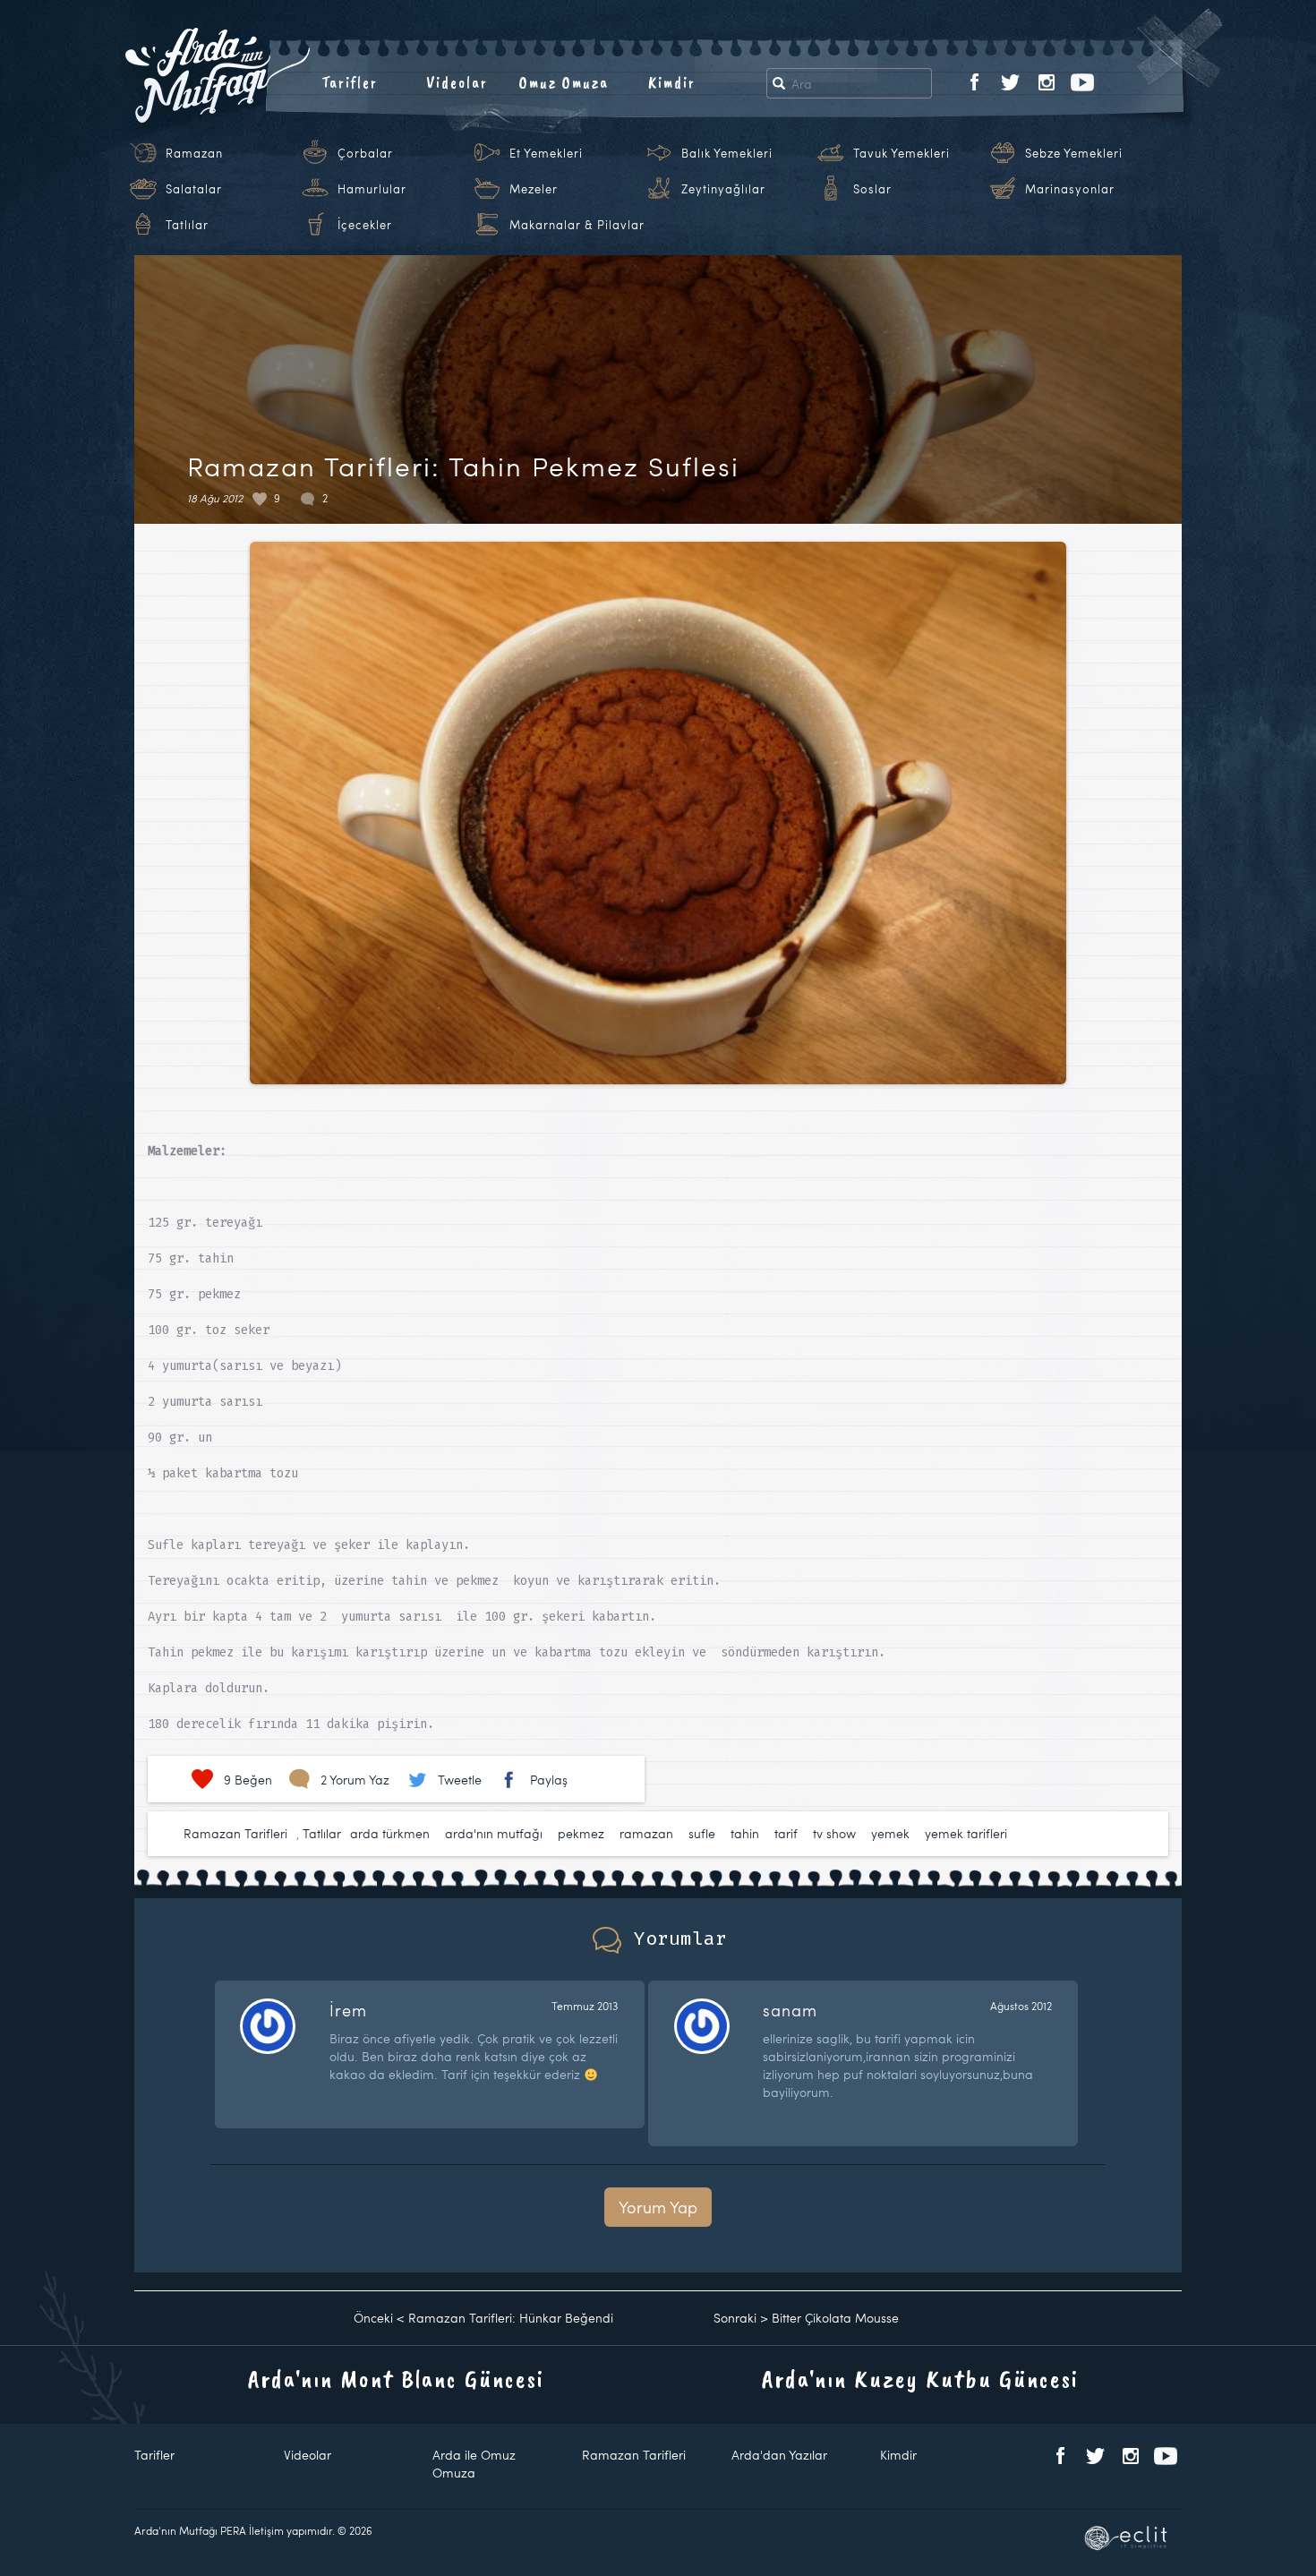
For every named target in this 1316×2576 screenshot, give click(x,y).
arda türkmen (390, 1833)
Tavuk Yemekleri (902, 153)
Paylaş (549, 1780)
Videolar (457, 82)
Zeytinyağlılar (723, 189)
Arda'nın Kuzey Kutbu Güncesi (920, 2379)
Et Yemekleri (546, 153)
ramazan (646, 1833)
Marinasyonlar (1070, 189)
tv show (834, 1833)
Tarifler (350, 82)
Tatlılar (187, 225)
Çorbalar (365, 153)
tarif (786, 1833)
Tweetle (460, 1780)
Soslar (872, 189)
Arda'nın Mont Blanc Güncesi (396, 2379)
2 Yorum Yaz (355, 1780)
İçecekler (365, 225)
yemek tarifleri (966, 1833)
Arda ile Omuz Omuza (474, 2464)
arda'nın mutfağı (494, 1833)
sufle (702, 1833)
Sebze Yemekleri (1074, 153)
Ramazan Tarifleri (235, 1833)
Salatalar (194, 189)
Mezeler (534, 189)
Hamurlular (372, 189)
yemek (890, 1833)
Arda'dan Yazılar (779, 2455)
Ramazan (194, 153)
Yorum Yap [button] (658, 2207)
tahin (745, 1833)
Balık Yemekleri (727, 153)
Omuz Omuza (564, 82)
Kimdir (672, 82)
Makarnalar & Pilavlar (577, 225)
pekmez (581, 1833)
